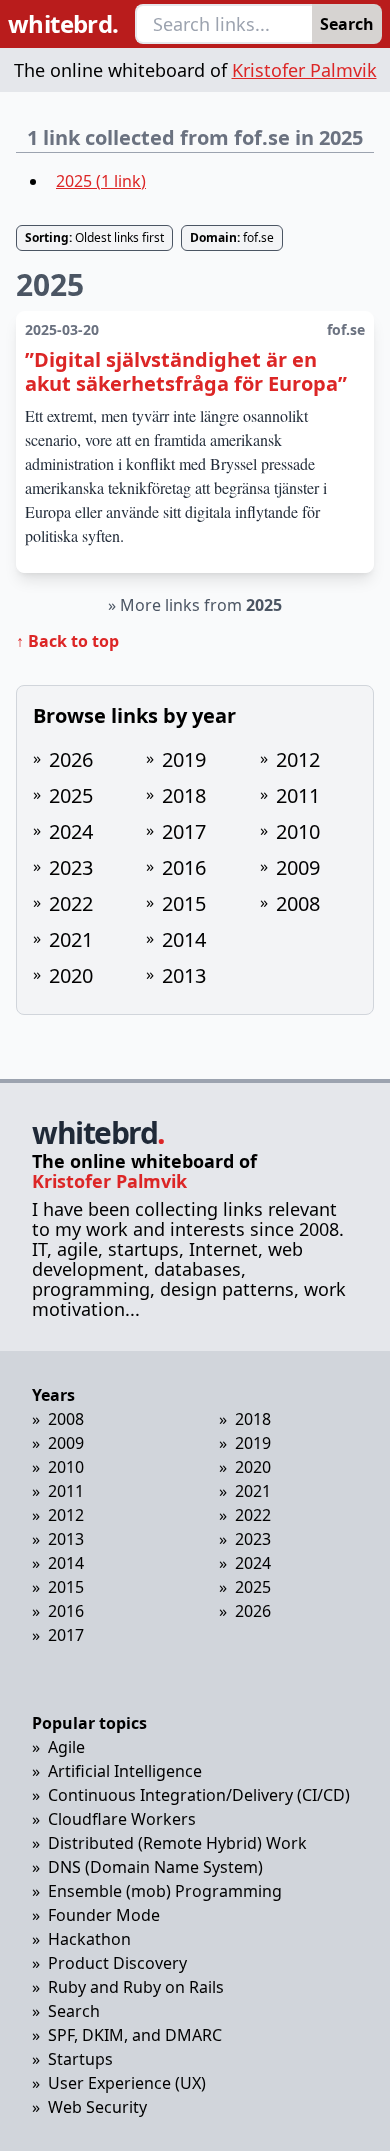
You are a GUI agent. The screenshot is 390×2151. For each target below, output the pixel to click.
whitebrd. (63, 24)
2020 (71, 975)
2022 (71, 903)
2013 (184, 975)
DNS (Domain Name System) (155, 1867)
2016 (184, 867)
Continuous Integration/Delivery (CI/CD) (199, 1795)
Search (347, 24)
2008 (298, 903)
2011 (298, 795)
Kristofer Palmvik (304, 70)
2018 (184, 795)
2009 (298, 867)
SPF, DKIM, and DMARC (135, 2035)
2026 (71, 759)
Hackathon (89, 1939)
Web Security (97, 2107)
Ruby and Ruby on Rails (136, 1987)
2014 (184, 939)
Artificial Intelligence (125, 1771)
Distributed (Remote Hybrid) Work (177, 1843)
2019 (184, 759)
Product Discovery (117, 1963)
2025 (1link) (101, 181)
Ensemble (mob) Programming (165, 1891)
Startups (80, 2059)
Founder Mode (104, 1915)
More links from (201, 605)
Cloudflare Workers (122, 1819)
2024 (71, 831)
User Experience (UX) (127, 2083)
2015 (184, 903)
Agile (66, 1747)
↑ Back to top (67, 641)
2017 (184, 831)
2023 (71, 867)
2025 (71, 795)
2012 (298, 759)
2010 (298, 831)
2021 (71, 939)
